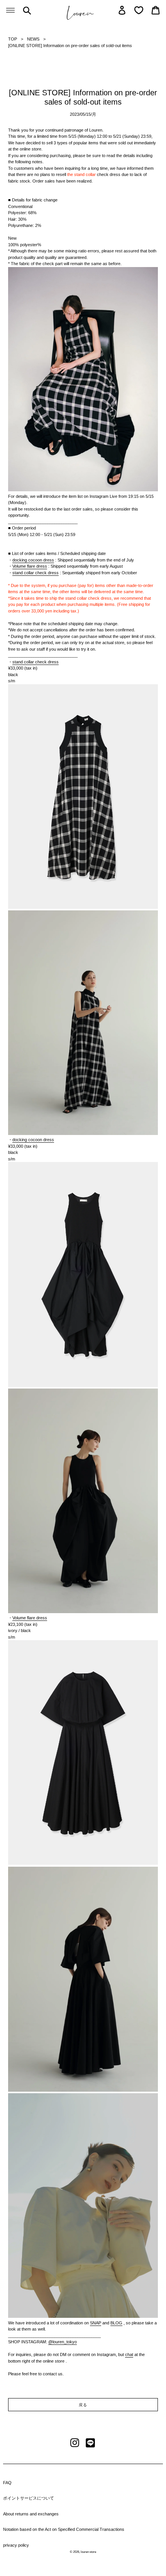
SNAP (96, 2323)
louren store (88, 2552)
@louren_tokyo (63, 2342)
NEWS (33, 39)
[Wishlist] (139, 10)
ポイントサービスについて (29, 2498)
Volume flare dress (30, 566)
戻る (83, 2405)
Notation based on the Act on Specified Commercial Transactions (64, 2529)
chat (129, 2354)
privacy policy (16, 2545)
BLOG (116, 2323)
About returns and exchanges (31, 2514)
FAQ (7, 2483)
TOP (13, 39)
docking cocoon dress (33, 560)
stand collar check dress (36, 573)
